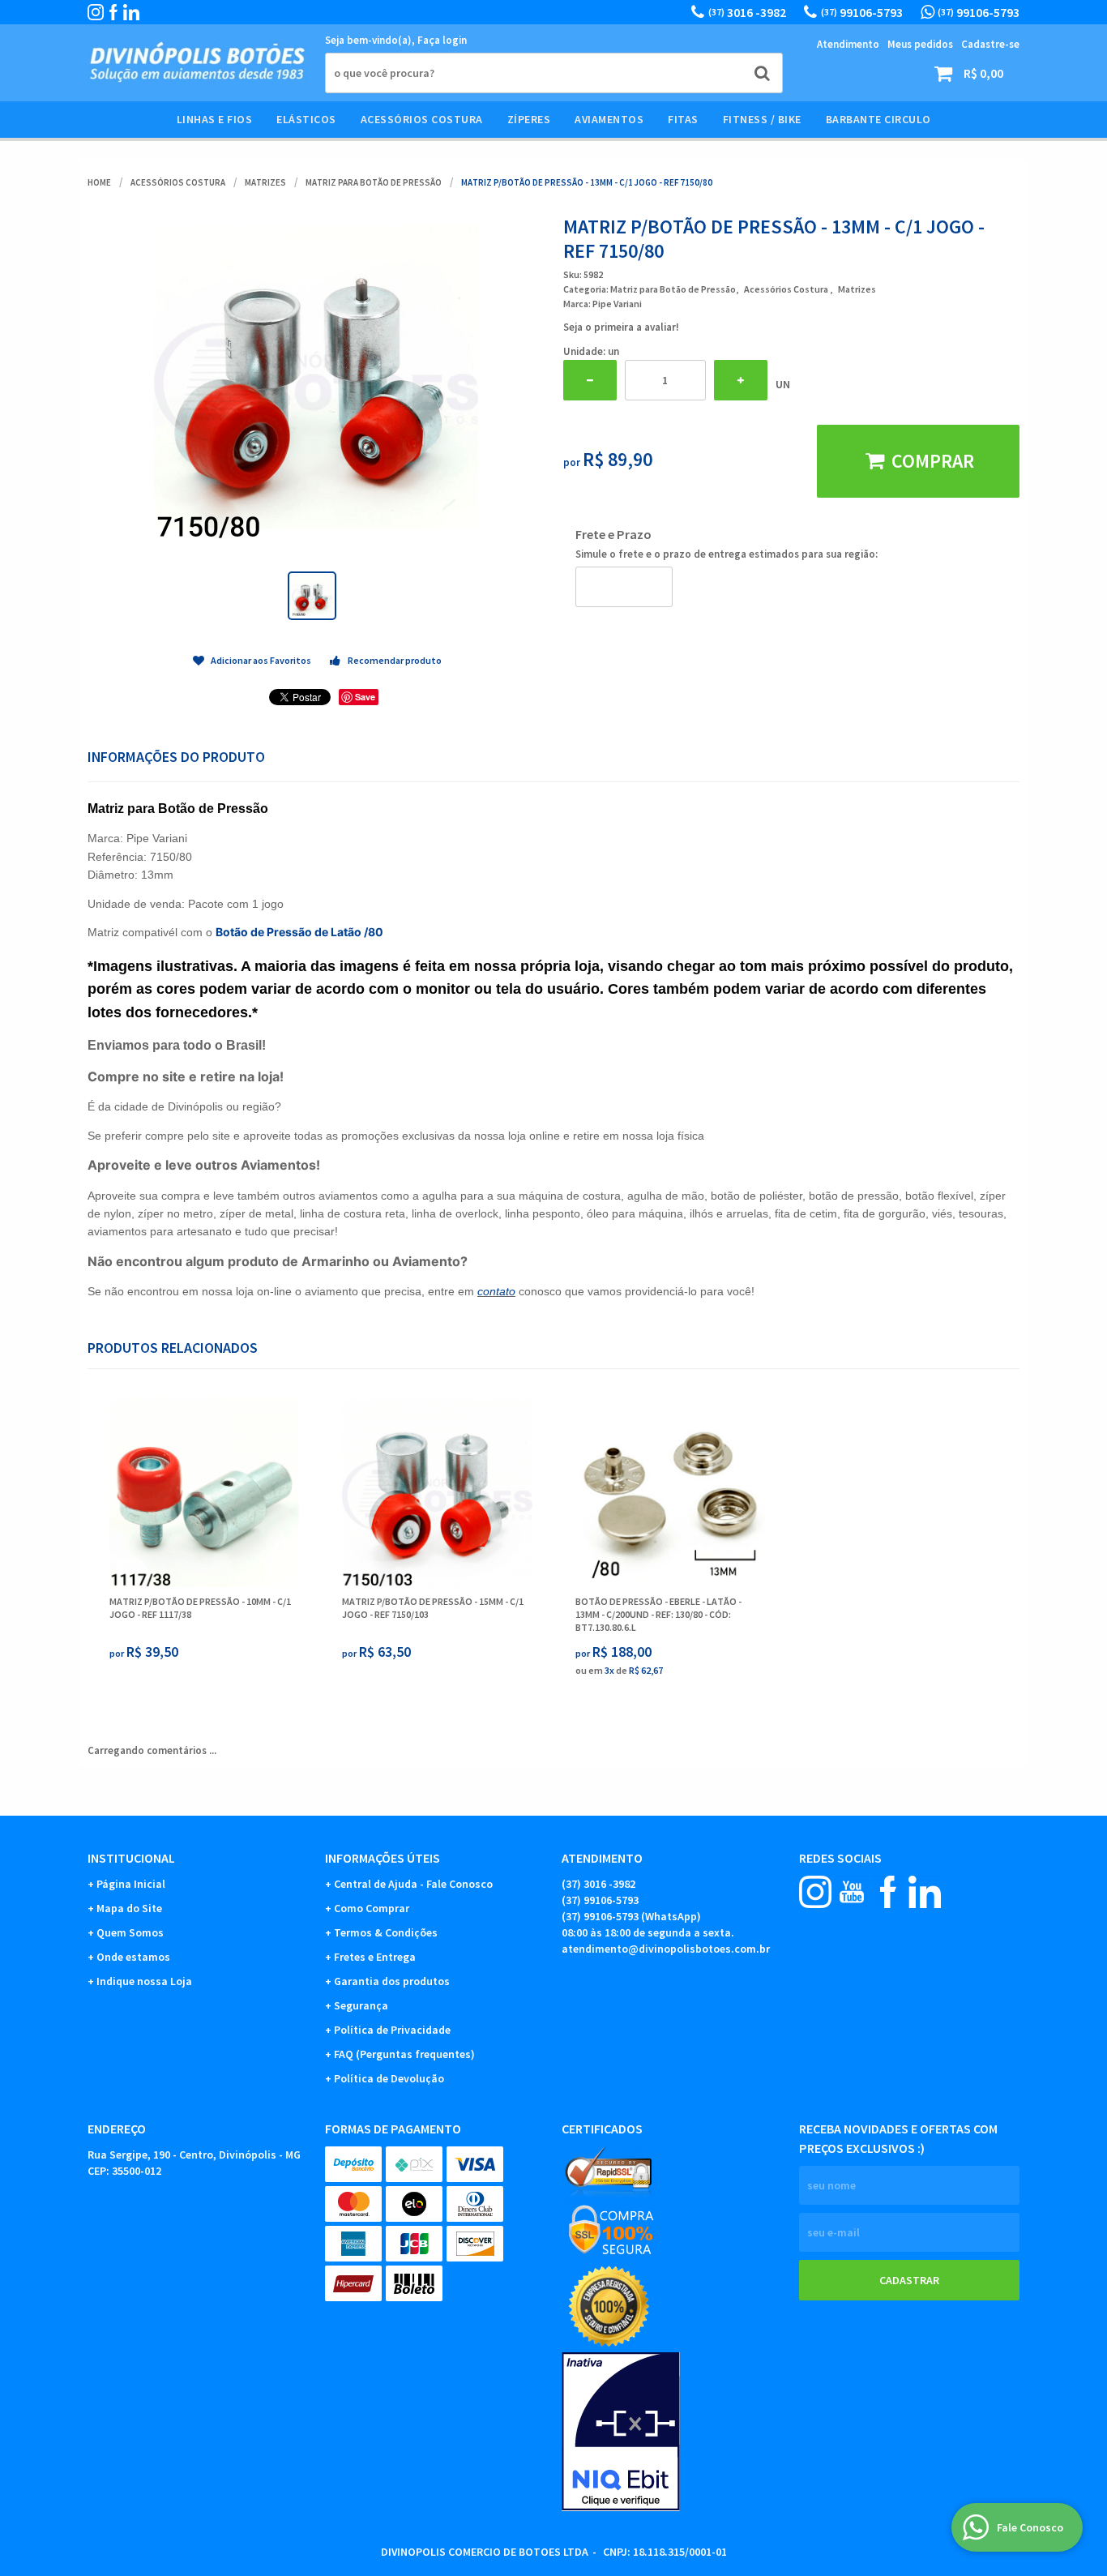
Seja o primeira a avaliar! (621, 327)
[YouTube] (852, 1892)
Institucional (131, 1858)
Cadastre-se (990, 44)
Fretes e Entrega (375, 1957)
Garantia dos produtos (392, 1981)
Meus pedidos (920, 44)
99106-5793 (862, 12)
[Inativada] (672, 2432)
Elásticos (306, 119)
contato (496, 1291)
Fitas (683, 119)
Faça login (442, 40)
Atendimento (848, 44)
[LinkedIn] (131, 12)
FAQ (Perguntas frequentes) (404, 2054)
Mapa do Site (129, 1908)
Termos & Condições (386, 1932)
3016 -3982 (747, 12)
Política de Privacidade (392, 2030)
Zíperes (529, 119)
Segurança (361, 2005)
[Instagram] (96, 12)
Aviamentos (609, 119)
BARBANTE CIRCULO (878, 119)
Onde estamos (133, 1957)
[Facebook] (113, 12)
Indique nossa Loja (144, 1981)
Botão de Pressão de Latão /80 (299, 932)
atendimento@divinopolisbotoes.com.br (666, 1949)
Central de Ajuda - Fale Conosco (413, 1884)
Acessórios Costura (422, 119)
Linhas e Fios (215, 119)
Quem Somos (130, 1932)
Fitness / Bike (762, 119)
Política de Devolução (389, 2078)
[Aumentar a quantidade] (741, 380)
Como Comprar (372, 1908)
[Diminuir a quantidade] (590, 380)
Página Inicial (131, 1884)
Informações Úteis (383, 1858)
